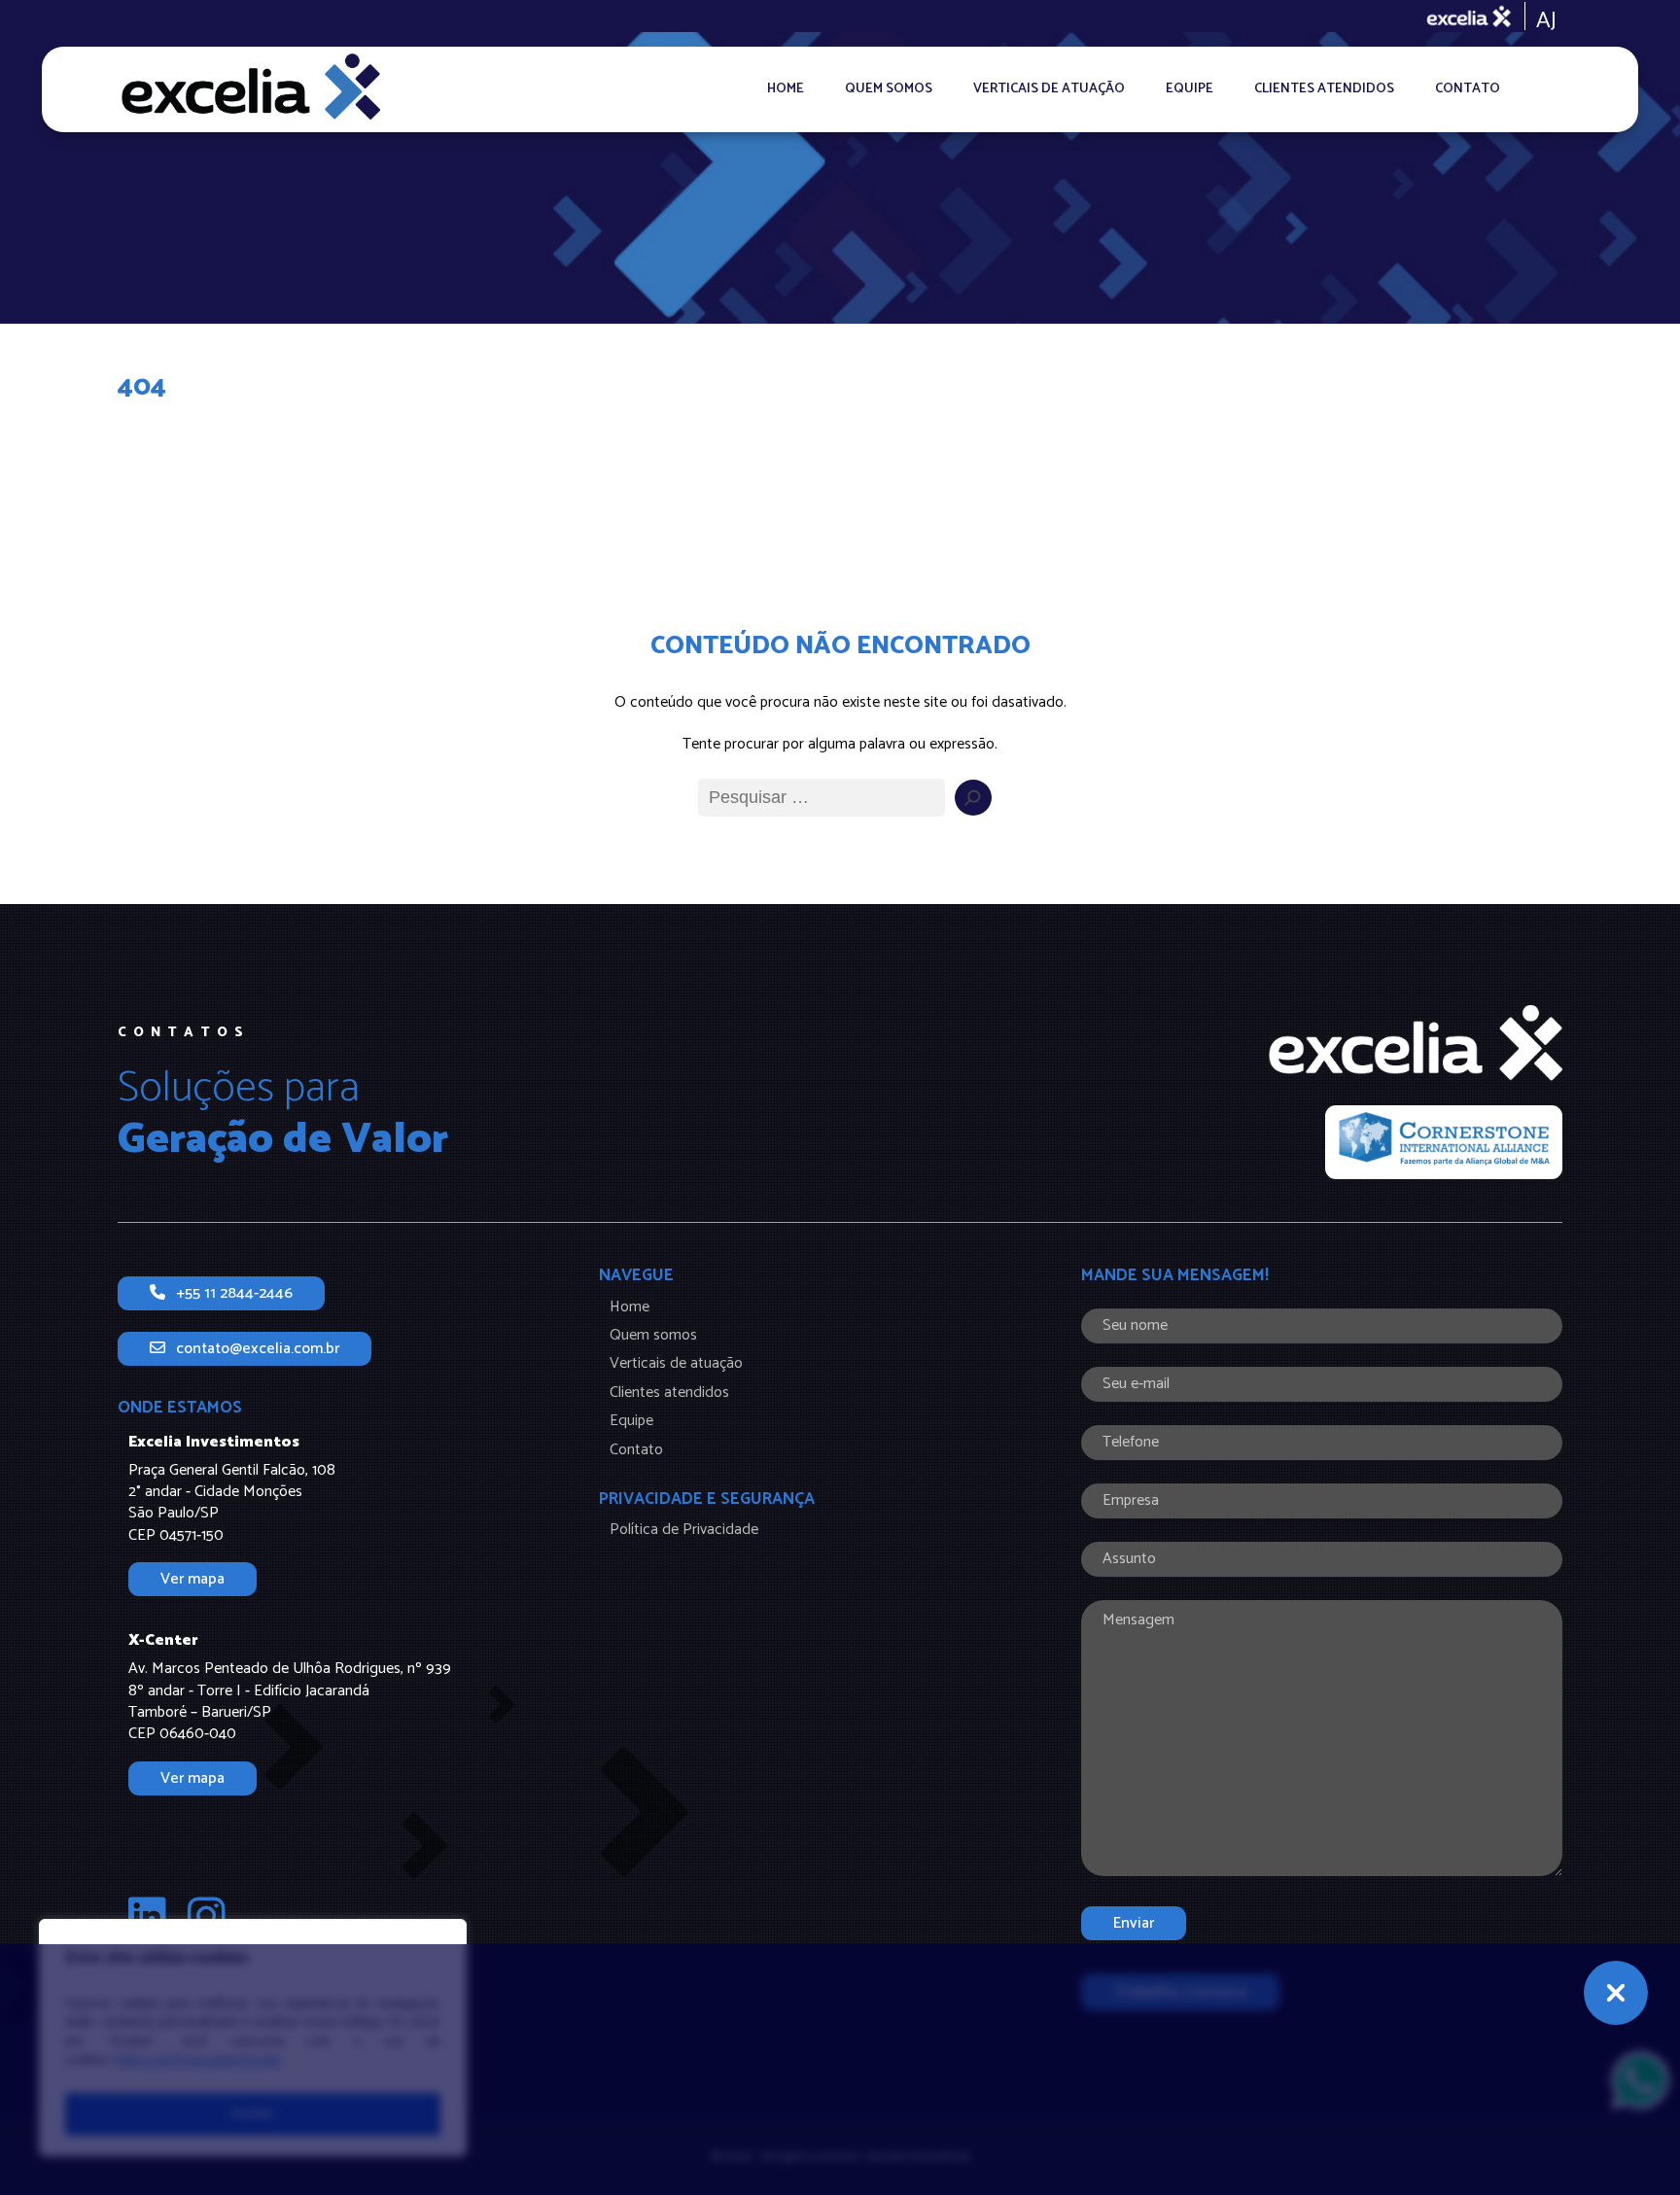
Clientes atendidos (1324, 89)
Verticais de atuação (1049, 89)
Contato (1468, 89)
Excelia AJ (1493, 17)
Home (786, 89)
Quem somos (889, 89)
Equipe (1190, 89)
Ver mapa (192, 1579)
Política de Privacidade (684, 1530)
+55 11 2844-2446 (234, 1293)
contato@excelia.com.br (258, 1349)
